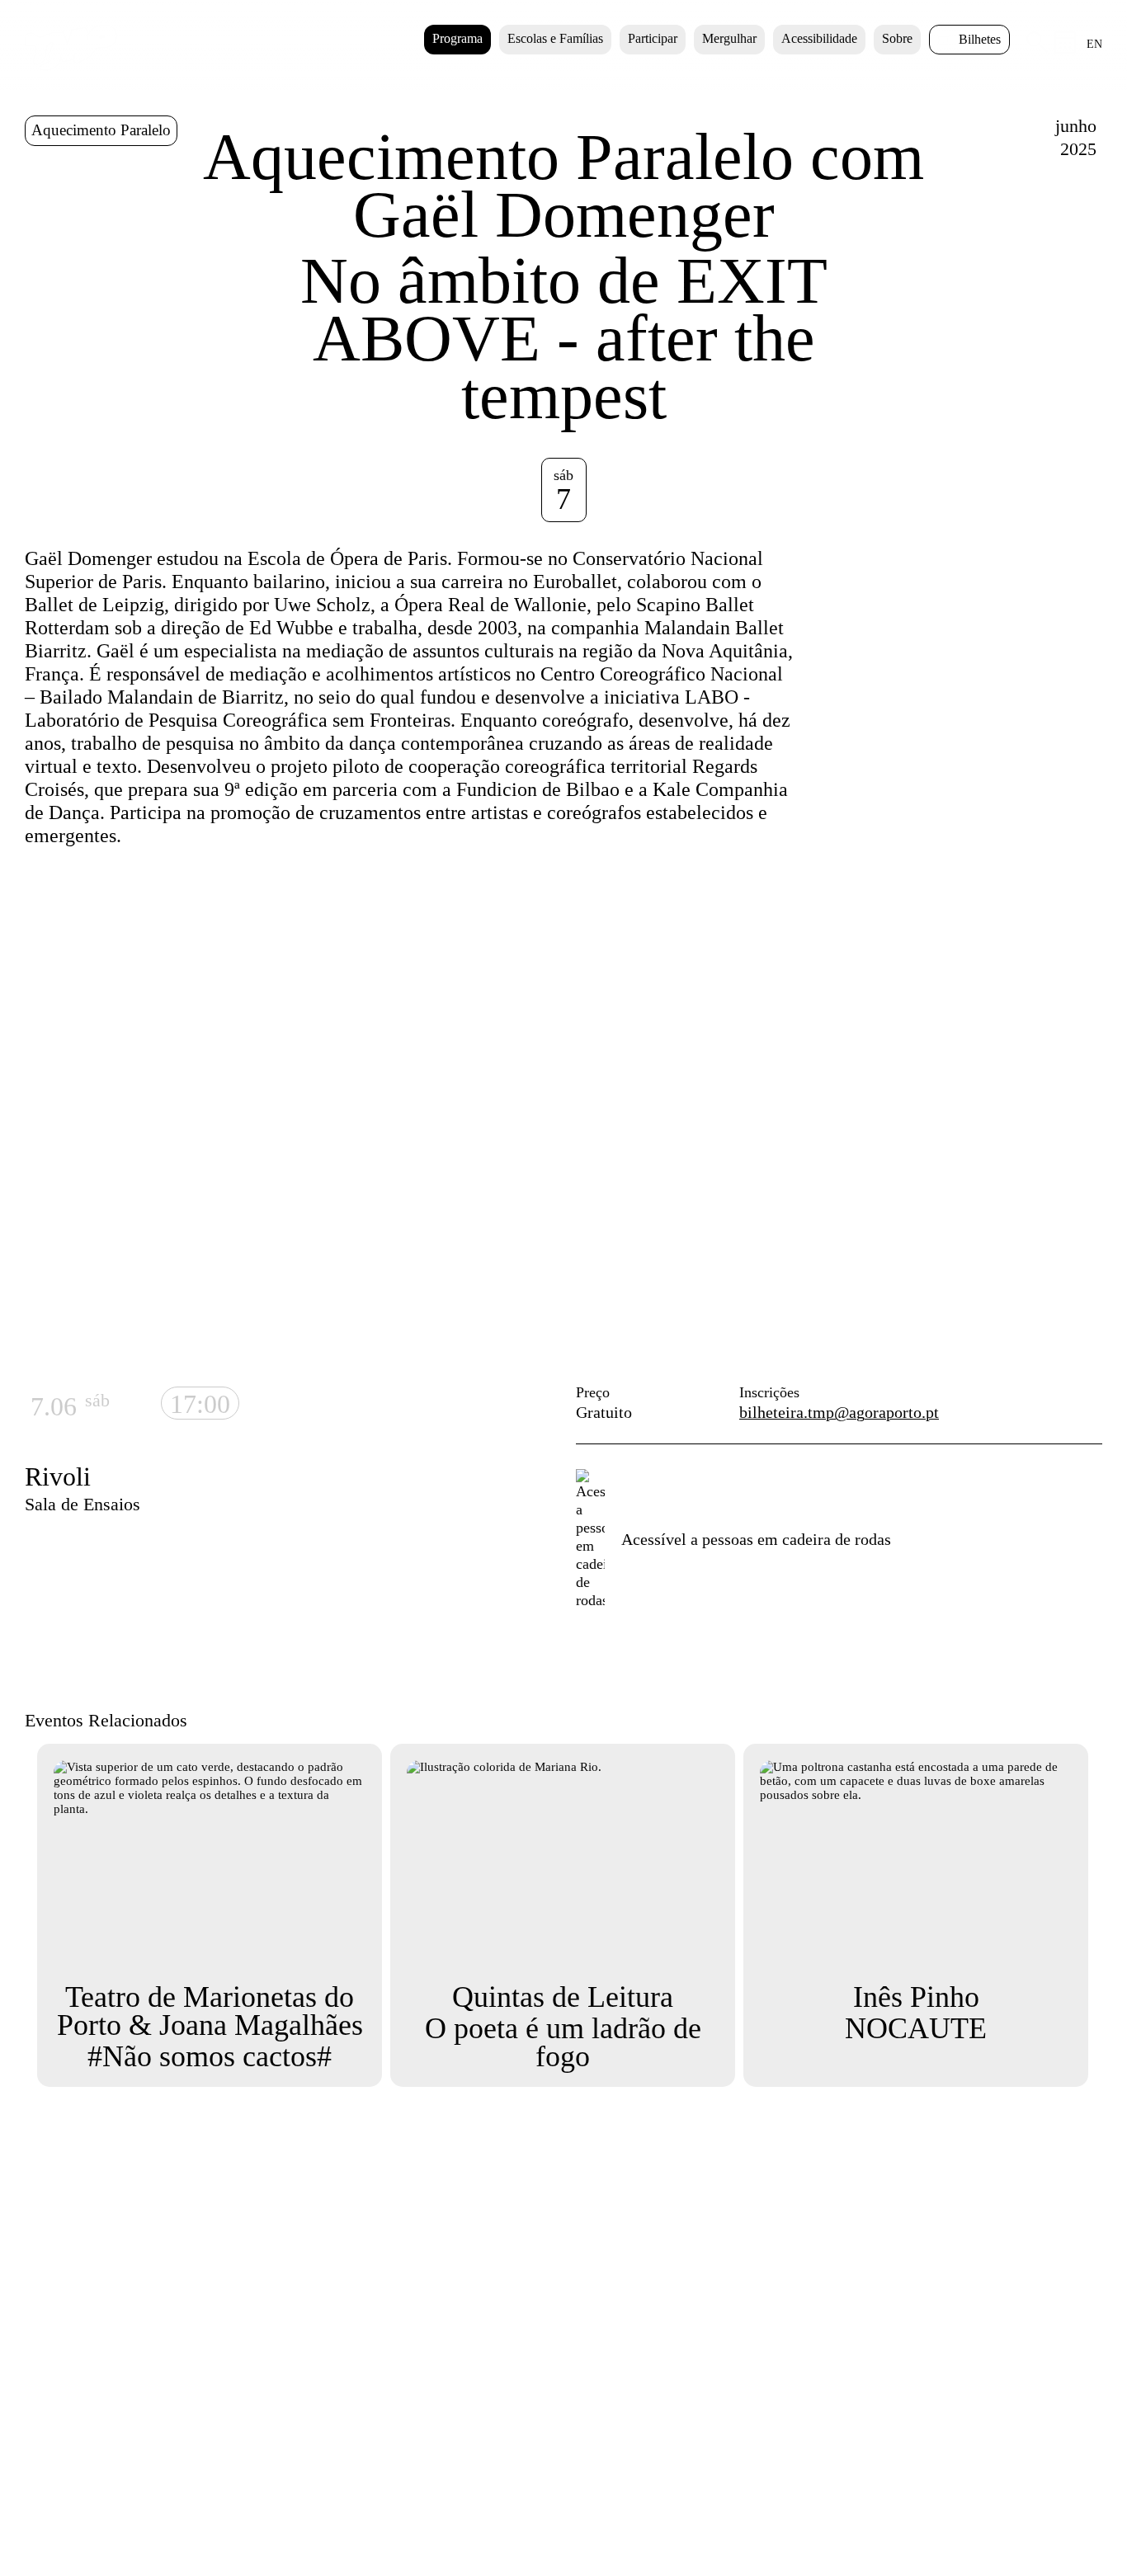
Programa (457, 38)
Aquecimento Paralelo (101, 130)
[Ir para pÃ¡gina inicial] (71, 67)
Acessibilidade (819, 38)
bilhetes (980, 39)
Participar (653, 38)
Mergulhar (729, 38)
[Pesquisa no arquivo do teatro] (1037, 49)
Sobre (897, 38)
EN (1094, 44)
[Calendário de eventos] (1066, 49)
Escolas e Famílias (555, 38)
